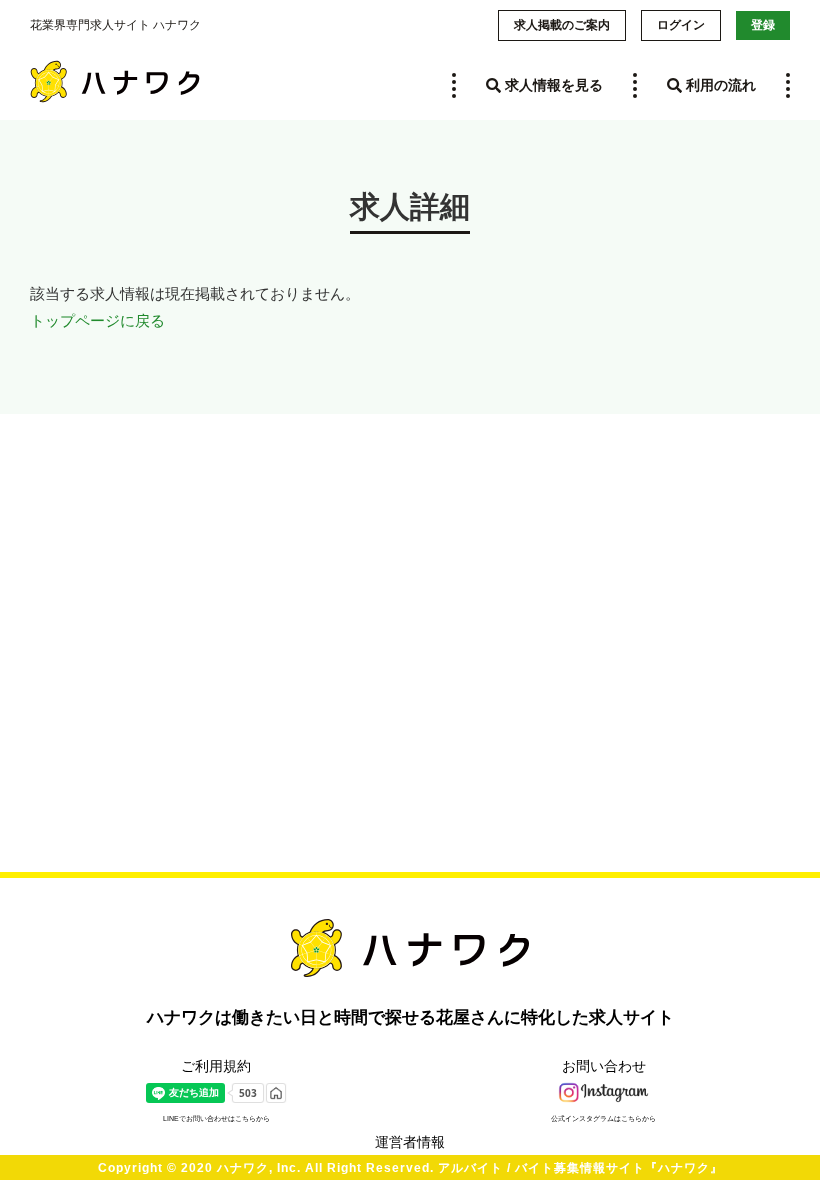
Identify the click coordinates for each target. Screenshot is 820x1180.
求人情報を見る (552, 85)
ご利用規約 (216, 1066)
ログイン (681, 25)
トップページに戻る (97, 320)
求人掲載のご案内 (562, 25)
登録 (763, 25)
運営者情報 (410, 1142)
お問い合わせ (604, 1066)
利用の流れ (719, 85)
